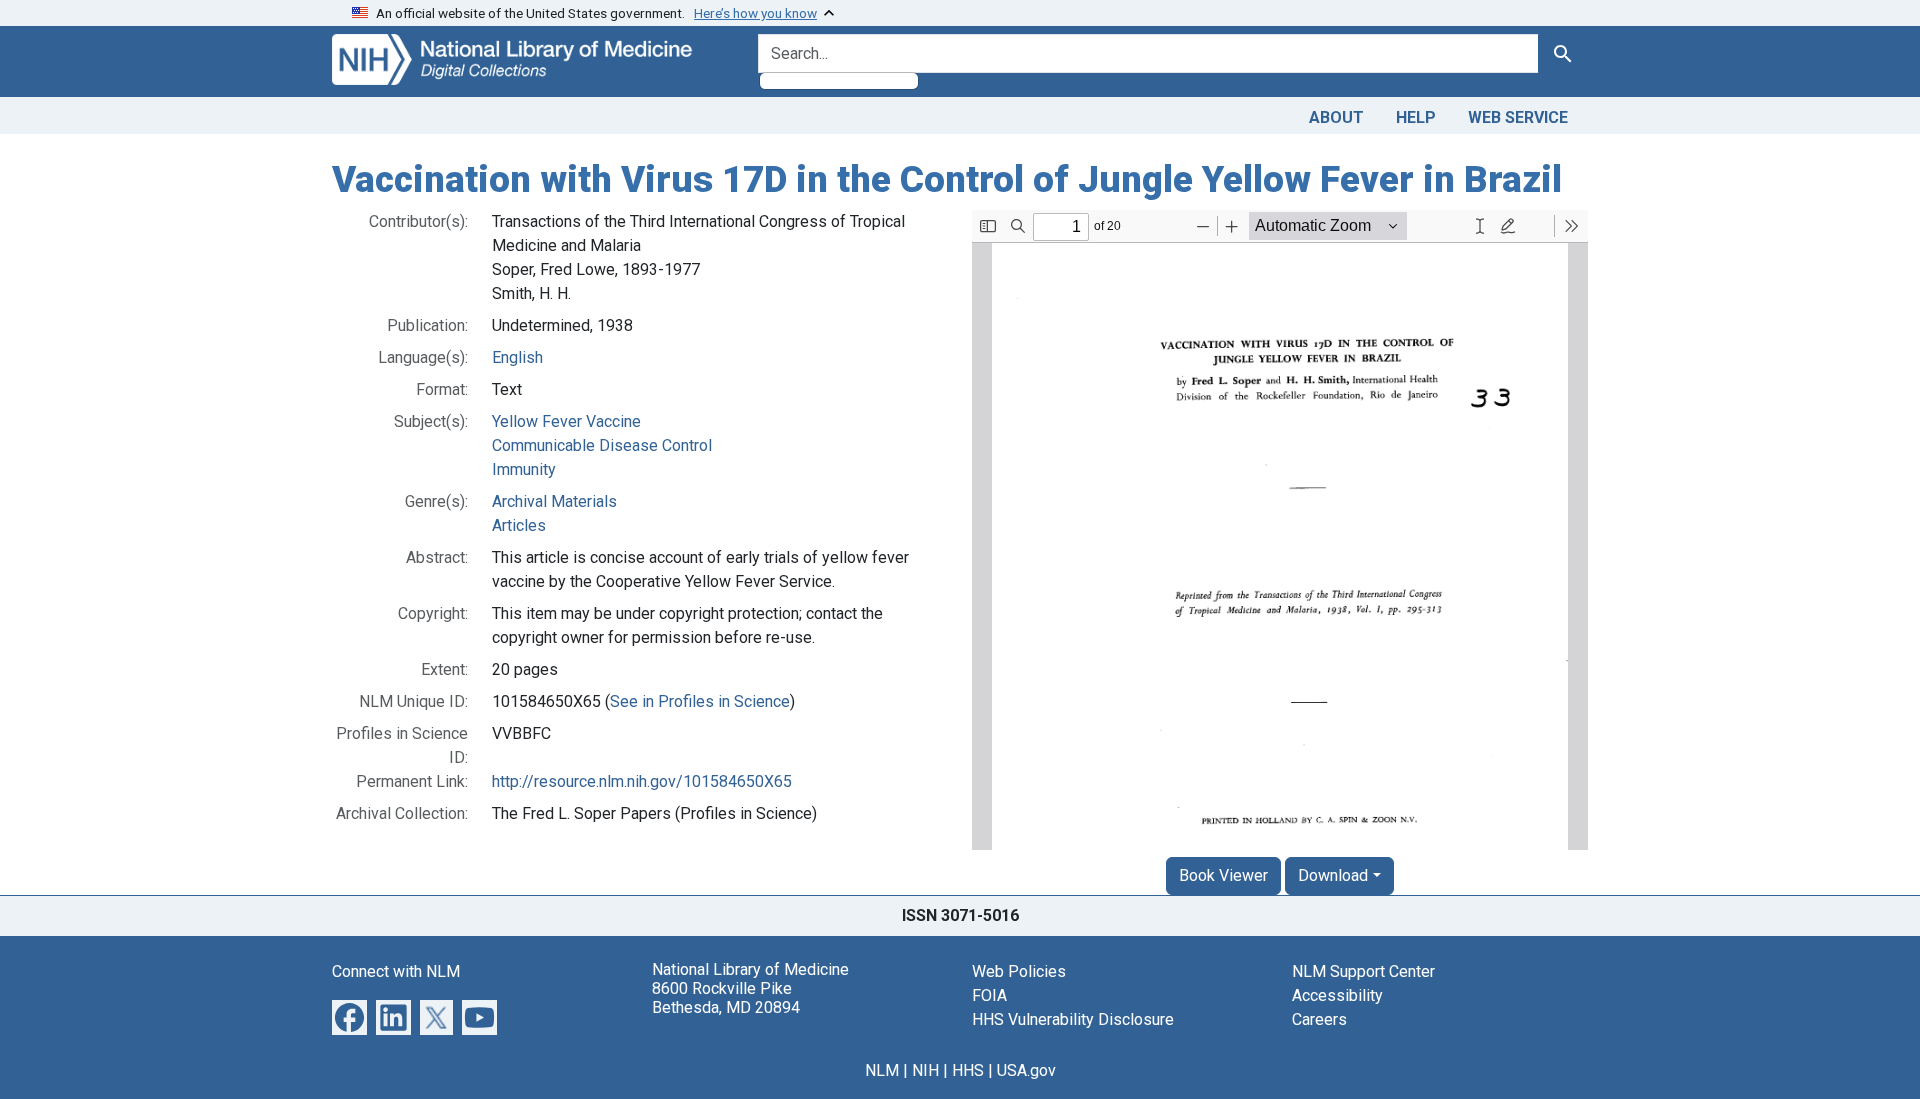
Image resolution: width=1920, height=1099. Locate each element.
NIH (925, 1070)
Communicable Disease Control (602, 445)
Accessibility (1337, 995)
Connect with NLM (396, 971)
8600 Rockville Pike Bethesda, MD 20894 (726, 998)
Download (1333, 875)
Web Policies (1019, 971)
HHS (968, 1070)
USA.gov (1026, 1070)
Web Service (1518, 117)
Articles (519, 525)
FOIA (989, 995)
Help (1416, 117)
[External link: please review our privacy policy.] (349, 1015)
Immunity (524, 469)
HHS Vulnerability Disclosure (1073, 1019)
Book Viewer (1223, 875)
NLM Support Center (1363, 971)
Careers (1319, 1019)
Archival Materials (554, 501)
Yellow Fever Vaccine (566, 421)
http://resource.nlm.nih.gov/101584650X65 (642, 781)
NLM (882, 1070)
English (517, 357)
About (1336, 117)
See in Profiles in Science (700, 701)
